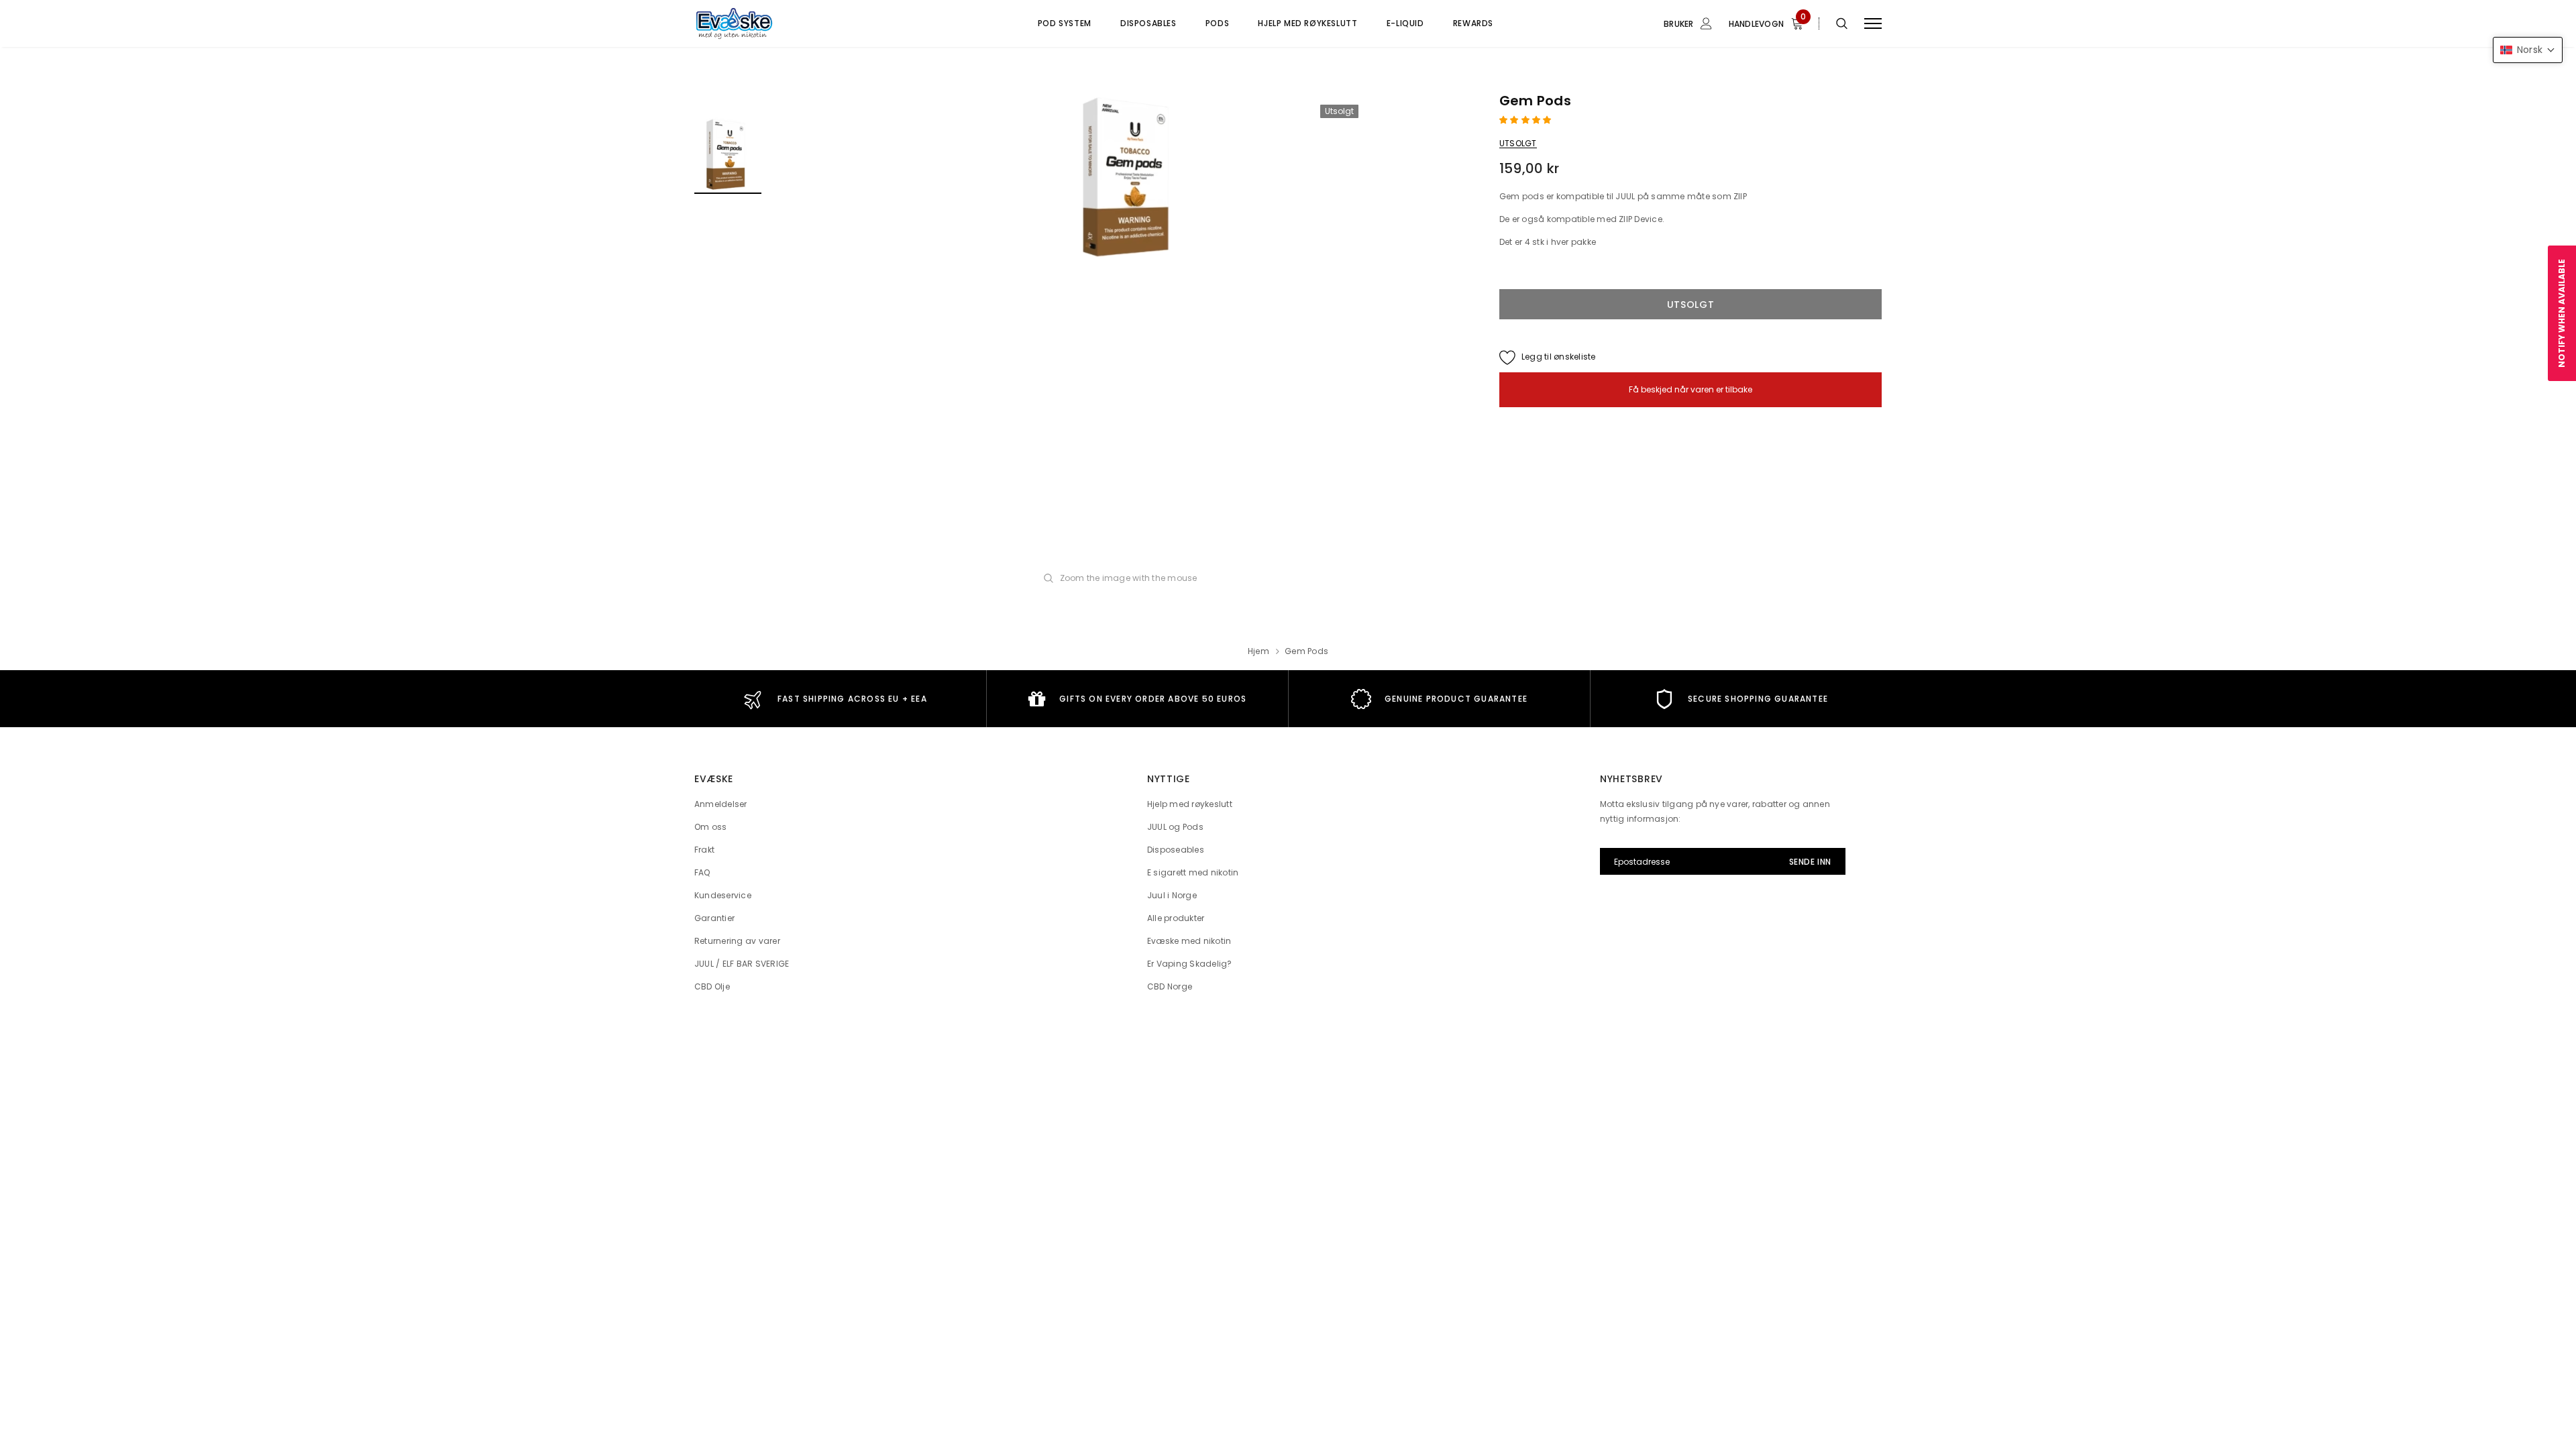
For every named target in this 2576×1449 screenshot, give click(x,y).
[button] (1526, 120)
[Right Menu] (1873, 24)
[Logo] (798, 23)
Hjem (1258, 651)
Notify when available (2562, 313)
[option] (1130, 178)
